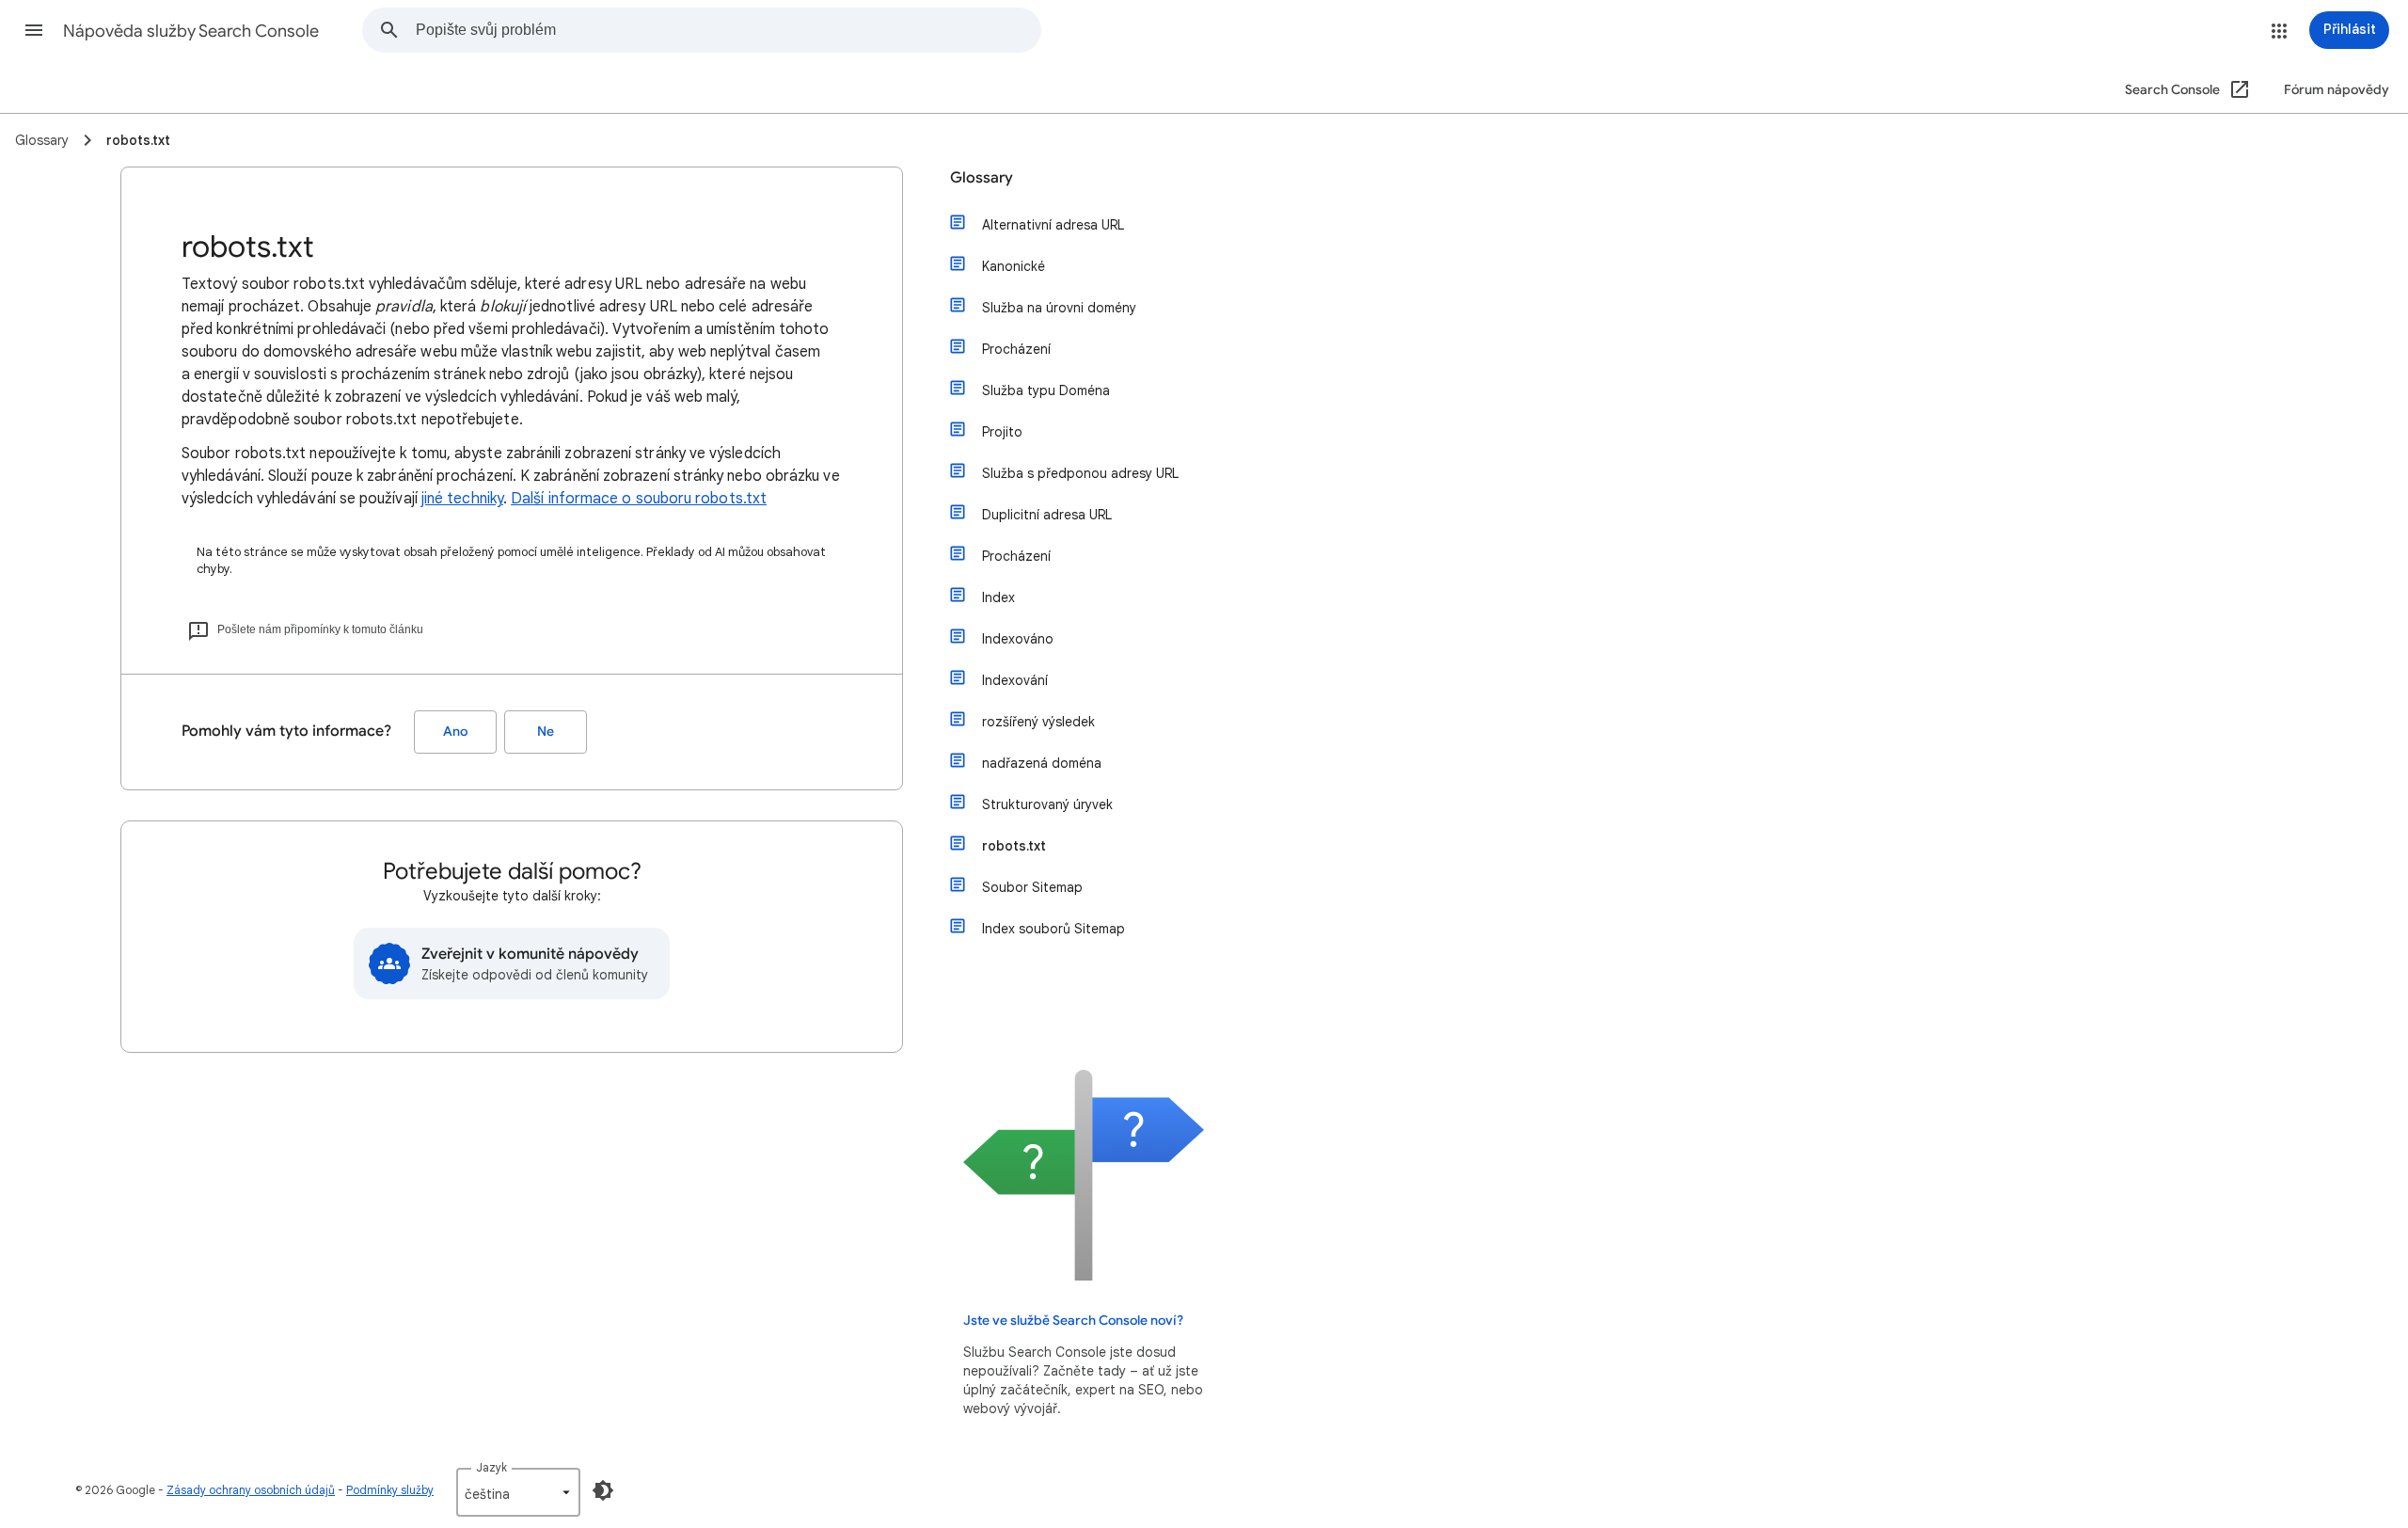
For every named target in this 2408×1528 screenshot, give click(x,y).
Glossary (982, 178)
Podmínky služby (390, 1490)
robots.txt (1014, 846)
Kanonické (1014, 266)
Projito (1002, 432)
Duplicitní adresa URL (1047, 515)
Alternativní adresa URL (1053, 225)
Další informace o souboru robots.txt (639, 499)
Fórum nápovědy (2337, 90)
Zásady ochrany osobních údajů (251, 1490)
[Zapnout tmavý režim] (603, 1490)
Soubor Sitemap (1032, 887)
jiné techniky (462, 499)
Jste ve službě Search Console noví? (1073, 1321)
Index (998, 597)
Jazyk (491, 1467)
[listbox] (518, 1492)
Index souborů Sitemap (1053, 929)
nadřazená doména (1042, 763)
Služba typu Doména (1046, 390)
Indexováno (1018, 639)
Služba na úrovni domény (1059, 308)
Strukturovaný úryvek (1047, 804)
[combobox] (728, 30)
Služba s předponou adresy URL (1080, 473)
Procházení (1016, 349)
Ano (455, 732)
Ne (546, 732)
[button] (34, 30)
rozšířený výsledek (1038, 722)
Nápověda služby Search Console (191, 31)
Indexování (1015, 680)
